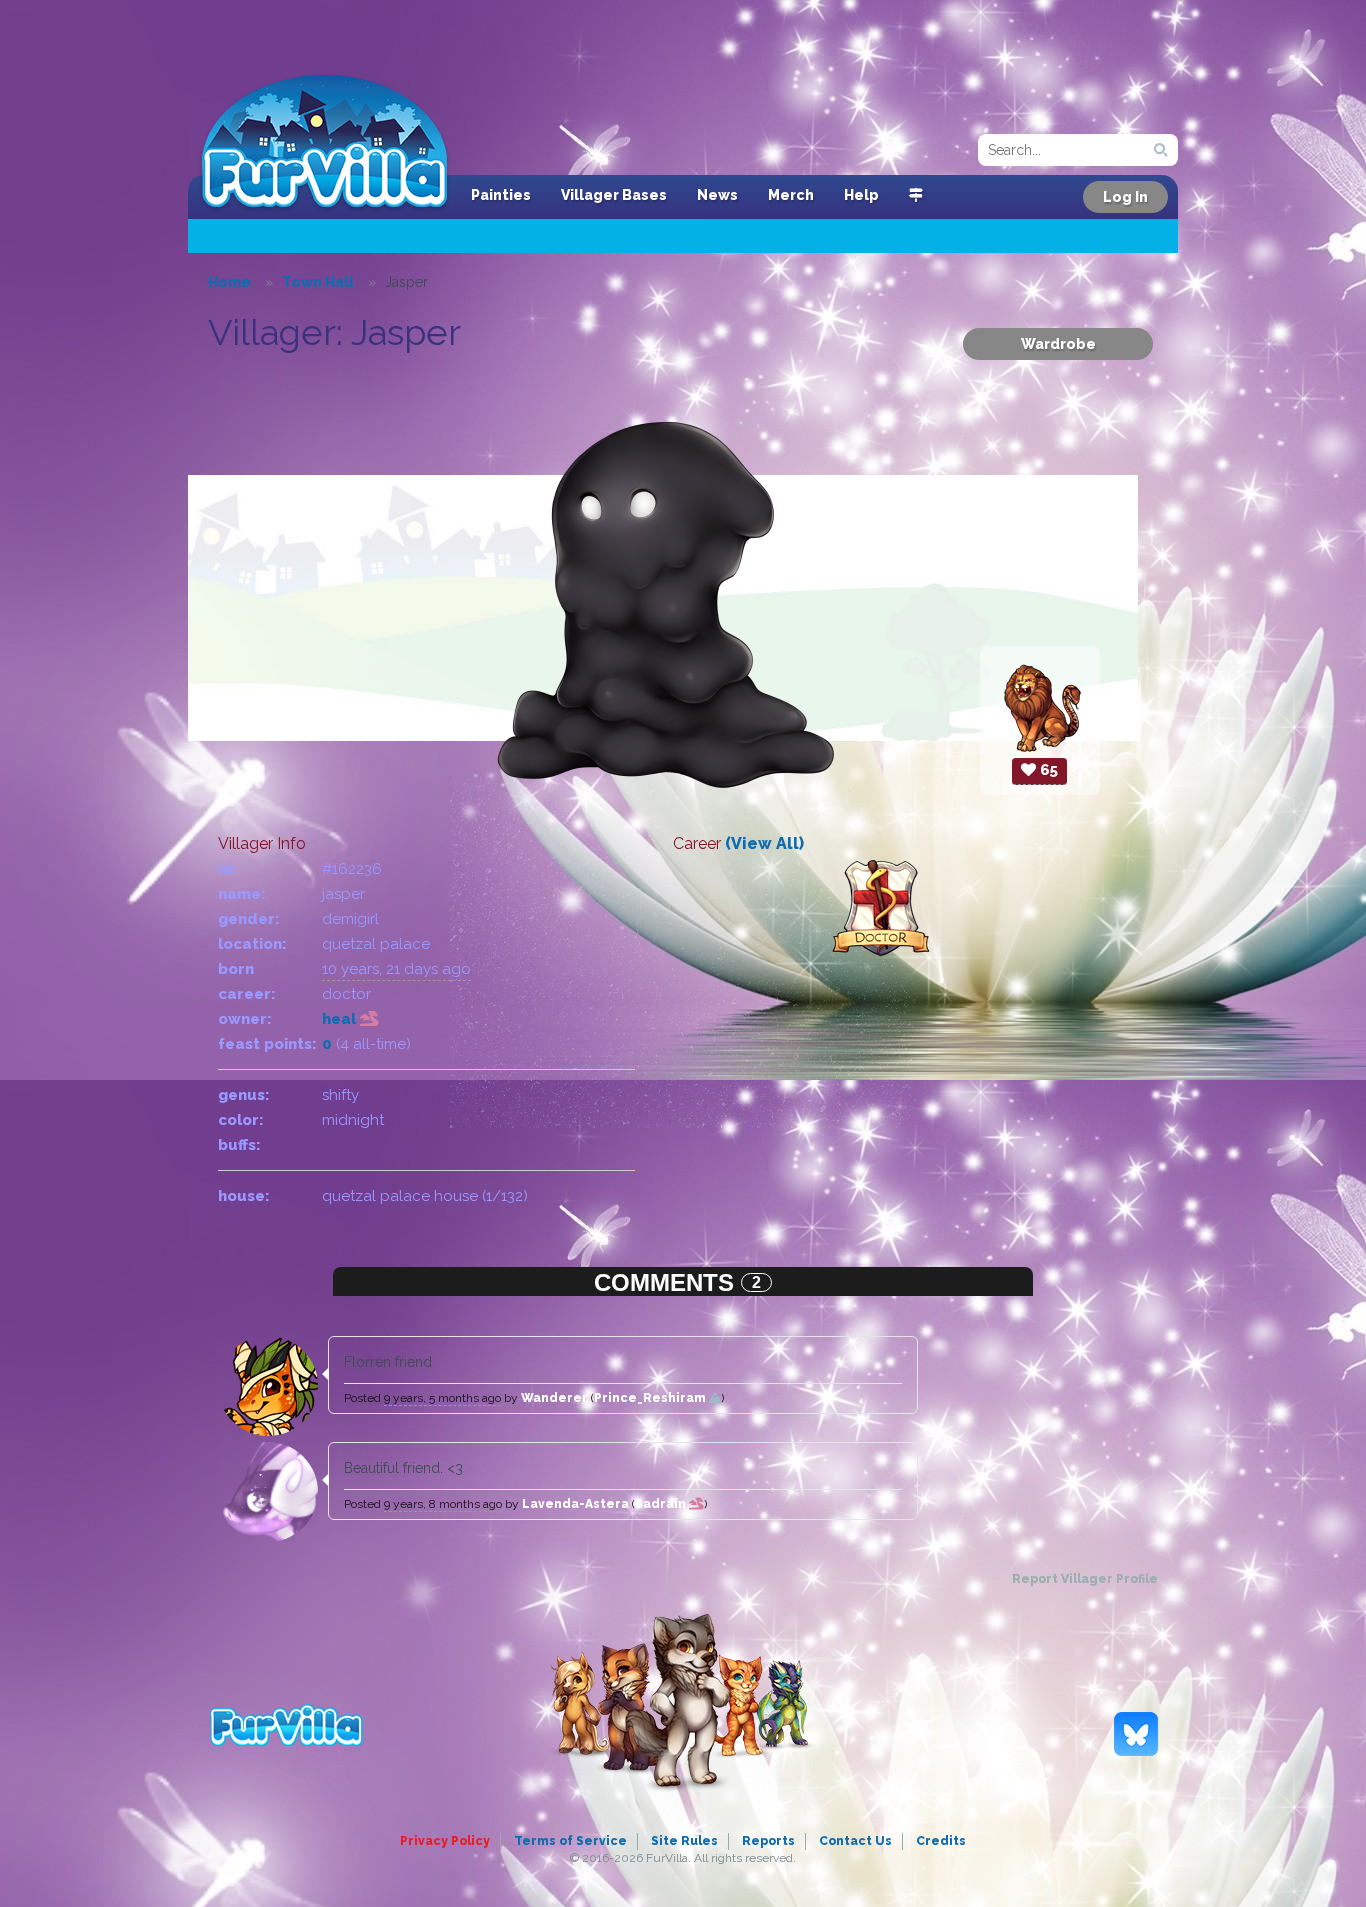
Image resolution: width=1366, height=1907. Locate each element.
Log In (1125, 197)
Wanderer (554, 1398)
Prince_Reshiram (651, 1398)
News (717, 195)
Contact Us (855, 1841)
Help (861, 195)
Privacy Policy (445, 1841)
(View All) (764, 843)
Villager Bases (614, 195)
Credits (941, 1841)
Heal (341, 1019)
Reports (768, 1841)
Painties (501, 195)
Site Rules (684, 1841)
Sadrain (662, 1504)
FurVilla (324, 143)
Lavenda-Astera (575, 1504)
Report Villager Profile (1085, 1579)
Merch (791, 195)
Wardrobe (1058, 344)
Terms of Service (570, 1841)
